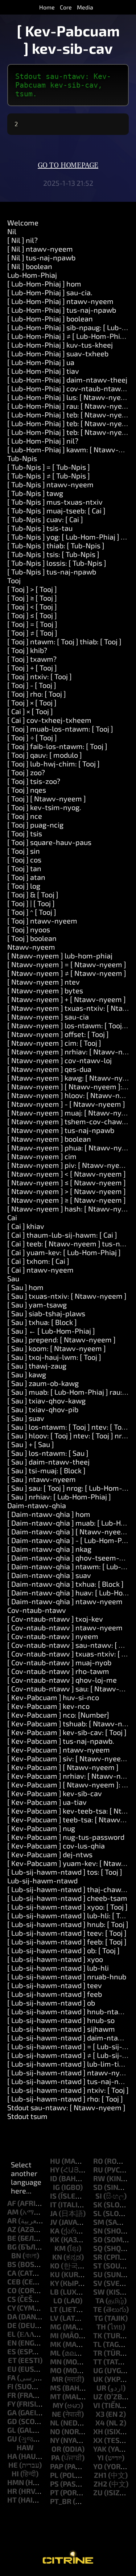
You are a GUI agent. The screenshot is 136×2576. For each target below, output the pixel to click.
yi (100, 2457)
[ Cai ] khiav (26, 1226)
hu (55, 2161)
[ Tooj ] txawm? (32, 659)
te (98, 2309)
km (60, 2248)
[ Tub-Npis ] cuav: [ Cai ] (45, 519)
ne (57, 2414)
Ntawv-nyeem (31, 947)
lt (54, 2309)
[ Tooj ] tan (24, 868)
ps (54, 2484)
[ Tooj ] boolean (32, 938)
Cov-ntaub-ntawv (37, 1610)
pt (54, 2492)
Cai (12, 1217)
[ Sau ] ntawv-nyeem (42, 1479)
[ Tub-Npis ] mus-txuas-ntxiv (55, 502)
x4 (100, 2423)
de (12, 2325)
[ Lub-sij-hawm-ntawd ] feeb (55, 1994)
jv (54, 2222)
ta (100, 2300)
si (99, 2196)
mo (56, 2370)
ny (55, 2440)
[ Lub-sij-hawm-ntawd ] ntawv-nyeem (71, 2072)
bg (12, 2247)
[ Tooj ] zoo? (26, 772)
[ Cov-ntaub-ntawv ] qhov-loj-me (62, 1680)
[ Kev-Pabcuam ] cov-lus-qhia (56, 1846)
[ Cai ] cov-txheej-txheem (49, 720)
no (55, 2431)
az (12, 2229)
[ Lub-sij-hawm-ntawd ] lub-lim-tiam (68, 2064)
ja (54, 2213)
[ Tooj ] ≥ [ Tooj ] (32, 598)
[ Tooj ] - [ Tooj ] (32, 685)
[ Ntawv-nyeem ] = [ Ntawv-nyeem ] (67, 964)
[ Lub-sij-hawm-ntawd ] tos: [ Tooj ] (65, 1872)
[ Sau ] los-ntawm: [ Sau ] (48, 1453)
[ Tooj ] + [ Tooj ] (32, 668)
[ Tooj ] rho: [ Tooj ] (37, 694)
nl (55, 2423)
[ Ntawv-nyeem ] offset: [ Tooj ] (58, 1034)
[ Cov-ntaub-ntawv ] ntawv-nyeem (65, 1627)
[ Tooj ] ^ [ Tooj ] (32, 912)
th (101, 2327)
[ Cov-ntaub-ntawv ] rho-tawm (58, 1671)
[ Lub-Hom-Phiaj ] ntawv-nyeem (60, 301)
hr (12, 2491)
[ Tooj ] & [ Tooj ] (33, 894)
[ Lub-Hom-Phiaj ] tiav (43, 371)
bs (12, 2264)
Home (47, 7)
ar (12, 2220)
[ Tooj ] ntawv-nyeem (42, 921)
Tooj (14, 580)
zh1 (100, 2475)
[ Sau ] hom (25, 1287)
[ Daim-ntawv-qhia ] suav (49, 1575)
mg (56, 2327)
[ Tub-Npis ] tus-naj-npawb (52, 572)
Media (85, 7)
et (12, 2360)
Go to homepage (68, 165)
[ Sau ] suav (26, 1418)
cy (11, 2308)
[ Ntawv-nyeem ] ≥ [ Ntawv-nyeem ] (67, 1200)
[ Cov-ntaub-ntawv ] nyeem (53, 1636)
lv (54, 2318)
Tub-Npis (22, 458)
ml (55, 2353)
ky (54, 2283)
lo (58, 2300)
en (12, 2343)
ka (55, 2231)
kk (55, 2239)
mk (56, 2344)
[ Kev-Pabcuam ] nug (41, 1828)
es (12, 2351)
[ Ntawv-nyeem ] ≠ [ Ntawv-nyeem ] (67, 973)
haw (25, 2447)
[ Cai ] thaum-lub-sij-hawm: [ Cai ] (62, 1235)
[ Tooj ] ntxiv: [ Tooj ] (40, 676)
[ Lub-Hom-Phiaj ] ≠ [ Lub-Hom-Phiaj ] (69, 336)
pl (54, 2475)
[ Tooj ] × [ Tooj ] (32, 702)
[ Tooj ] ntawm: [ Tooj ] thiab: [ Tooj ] (64, 641)
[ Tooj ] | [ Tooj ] (31, 903)
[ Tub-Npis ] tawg (35, 493)
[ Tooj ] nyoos (29, 929)
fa (11, 2377)
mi (54, 2335)
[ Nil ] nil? (22, 240)
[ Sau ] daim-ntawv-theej (48, 1462)
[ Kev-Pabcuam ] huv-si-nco (53, 1697)
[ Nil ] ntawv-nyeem (40, 249)
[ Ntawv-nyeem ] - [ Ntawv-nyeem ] (66, 1104)
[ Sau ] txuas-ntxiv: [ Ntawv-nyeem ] (67, 1296)
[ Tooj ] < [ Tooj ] (32, 606)
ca (12, 2273)
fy (11, 2404)
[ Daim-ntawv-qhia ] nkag (49, 1549)
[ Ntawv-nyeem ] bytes (45, 990)
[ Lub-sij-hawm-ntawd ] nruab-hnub (67, 1976)
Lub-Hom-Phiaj (32, 275)
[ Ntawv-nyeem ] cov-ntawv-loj (59, 1060)
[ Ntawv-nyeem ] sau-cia (48, 1017)
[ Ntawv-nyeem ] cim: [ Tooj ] (54, 1043)
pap (57, 2466)
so (98, 2239)
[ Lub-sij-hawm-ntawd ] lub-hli (58, 1968)
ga (12, 2412)
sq (98, 2248)
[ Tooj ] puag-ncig (35, 825)
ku (55, 2274)
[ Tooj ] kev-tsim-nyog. (44, 807)
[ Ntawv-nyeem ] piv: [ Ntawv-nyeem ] (71, 1165)
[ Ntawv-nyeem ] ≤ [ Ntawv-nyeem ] (67, 1182)
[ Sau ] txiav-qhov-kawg (46, 1401)
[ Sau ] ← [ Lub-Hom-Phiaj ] (51, 1331)
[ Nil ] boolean (30, 266)
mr (57, 2379)
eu (12, 2369)
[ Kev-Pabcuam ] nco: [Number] (58, 1715)
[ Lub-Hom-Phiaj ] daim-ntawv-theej (67, 380)
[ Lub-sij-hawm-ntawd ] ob (51, 2003)
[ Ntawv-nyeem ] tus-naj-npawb (61, 1130)
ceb (14, 2281)
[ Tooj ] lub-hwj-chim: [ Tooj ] (53, 764)
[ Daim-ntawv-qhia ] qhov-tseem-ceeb (71, 1558)
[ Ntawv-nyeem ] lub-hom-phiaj (60, 956)
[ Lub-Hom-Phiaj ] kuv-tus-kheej (60, 345)
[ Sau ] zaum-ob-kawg (43, 1383)
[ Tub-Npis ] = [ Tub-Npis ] (49, 467)
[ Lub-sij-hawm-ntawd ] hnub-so (61, 2020)
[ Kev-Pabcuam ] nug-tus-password (66, 1837)
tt (98, 2361)
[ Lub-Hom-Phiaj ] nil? (43, 441)
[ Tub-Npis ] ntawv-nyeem (50, 484)
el (11, 2334)
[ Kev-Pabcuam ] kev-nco (48, 1706)
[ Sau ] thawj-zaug (37, 1366)
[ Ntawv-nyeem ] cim (42, 1156)
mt (55, 2396)
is (53, 2196)
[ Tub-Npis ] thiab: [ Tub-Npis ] (56, 545)
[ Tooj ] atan (26, 877)
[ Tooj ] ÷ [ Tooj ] (32, 737)
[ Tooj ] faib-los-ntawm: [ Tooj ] (57, 746)
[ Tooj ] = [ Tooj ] (32, 624)
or (56, 2449)
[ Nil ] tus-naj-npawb (41, 257)
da (12, 2316)
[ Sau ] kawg (27, 1374)
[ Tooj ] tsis (25, 833)
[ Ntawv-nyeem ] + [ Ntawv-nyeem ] (67, 999)
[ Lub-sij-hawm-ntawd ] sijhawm (61, 2029)
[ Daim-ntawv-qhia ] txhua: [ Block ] (65, 1584)
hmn (16, 2482)
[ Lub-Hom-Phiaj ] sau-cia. (50, 292)
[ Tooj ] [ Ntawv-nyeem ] (47, 798)
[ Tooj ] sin (24, 851)
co (12, 2290)
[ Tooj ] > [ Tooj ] (32, 589)
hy (55, 2170)
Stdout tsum (27, 2116)
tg (98, 2318)
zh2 (100, 2484)
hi (15, 2473)
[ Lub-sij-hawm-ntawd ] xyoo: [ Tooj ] (67, 1907)
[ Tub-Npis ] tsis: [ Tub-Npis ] (53, 554)
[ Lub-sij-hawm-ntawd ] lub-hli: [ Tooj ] (70, 1915)
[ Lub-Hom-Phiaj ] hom (44, 284)
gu (12, 2439)
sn (98, 2231)
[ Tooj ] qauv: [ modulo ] (45, 755)
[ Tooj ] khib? (27, 650)
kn (57, 2257)
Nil (12, 231)
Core (66, 7)
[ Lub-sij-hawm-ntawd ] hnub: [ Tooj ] (68, 1924)
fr (12, 2395)
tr (98, 2353)
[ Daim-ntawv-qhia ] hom (49, 1514)
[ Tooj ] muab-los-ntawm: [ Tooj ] (60, 729)
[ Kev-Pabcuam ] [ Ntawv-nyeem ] (63, 1767)
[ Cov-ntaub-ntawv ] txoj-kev (55, 1619)
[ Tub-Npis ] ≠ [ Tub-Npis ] (49, 476)
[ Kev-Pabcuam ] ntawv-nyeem (59, 1750)
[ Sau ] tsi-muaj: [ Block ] (46, 1470)
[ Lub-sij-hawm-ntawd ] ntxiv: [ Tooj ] (68, 2090)
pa (55, 2457)
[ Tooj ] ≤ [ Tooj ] (32, 615)
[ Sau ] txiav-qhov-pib (43, 1409)
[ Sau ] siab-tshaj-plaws (46, 1313)
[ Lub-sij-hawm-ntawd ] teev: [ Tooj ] (67, 1933)
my (58, 2405)
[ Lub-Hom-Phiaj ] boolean (50, 319)
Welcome (23, 223)
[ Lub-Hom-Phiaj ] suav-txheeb (58, 353)
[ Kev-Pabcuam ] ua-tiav (47, 1802)
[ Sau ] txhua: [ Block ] (42, 1322)
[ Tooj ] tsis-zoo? (34, 781)
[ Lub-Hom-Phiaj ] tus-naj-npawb (62, 310)
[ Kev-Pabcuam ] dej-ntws (50, 1854)
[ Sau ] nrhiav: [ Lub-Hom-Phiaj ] (59, 1497)
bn (16, 2255)
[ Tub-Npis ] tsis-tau (40, 528)
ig (56, 2187)
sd (98, 2187)
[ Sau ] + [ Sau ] (31, 1444)
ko (55, 2265)
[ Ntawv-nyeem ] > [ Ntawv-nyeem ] (67, 1191)
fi (10, 2386)
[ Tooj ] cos (24, 860)
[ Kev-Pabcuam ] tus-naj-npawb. (61, 1741)
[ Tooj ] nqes (27, 790)
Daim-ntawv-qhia (37, 1505)
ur (101, 2388)
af (12, 2203)
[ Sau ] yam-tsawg (37, 1305)
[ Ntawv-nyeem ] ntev (44, 982)
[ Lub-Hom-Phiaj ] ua (41, 362)
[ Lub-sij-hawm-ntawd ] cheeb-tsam (67, 1898)
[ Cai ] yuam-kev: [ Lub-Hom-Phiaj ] (64, 1252)
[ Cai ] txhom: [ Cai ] (38, 1261)
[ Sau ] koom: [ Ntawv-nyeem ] (57, 1348)
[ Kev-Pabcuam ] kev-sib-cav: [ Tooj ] (67, 1732)
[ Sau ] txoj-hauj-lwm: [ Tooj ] (54, 1357)
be (12, 2238)
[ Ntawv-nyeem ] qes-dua (49, 1069)
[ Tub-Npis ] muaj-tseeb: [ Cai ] (56, 510)
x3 (100, 2414)
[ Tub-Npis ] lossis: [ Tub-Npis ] (57, 563)
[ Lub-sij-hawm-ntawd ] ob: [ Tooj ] (63, 1950)
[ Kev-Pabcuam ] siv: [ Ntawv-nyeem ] (69, 1758)
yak (100, 2449)
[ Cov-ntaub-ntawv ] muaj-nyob (59, 1662)
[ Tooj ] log (24, 886)
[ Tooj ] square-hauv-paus (49, 842)
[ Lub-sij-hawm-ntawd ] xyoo (55, 1959)
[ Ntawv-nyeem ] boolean (49, 1139)
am (13, 2212)
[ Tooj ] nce (25, 816)
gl (12, 2430)
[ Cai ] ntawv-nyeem (40, 1270)
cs (12, 2299)
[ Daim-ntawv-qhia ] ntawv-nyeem (65, 1601)
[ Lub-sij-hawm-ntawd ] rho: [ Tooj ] (65, 2099)
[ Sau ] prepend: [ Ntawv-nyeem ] (61, 1339)
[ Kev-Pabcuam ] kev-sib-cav (55, 1793)
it (53, 2204)
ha (12, 2456)
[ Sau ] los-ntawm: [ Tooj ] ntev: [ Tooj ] (69, 1427)
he (13, 2465)
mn (56, 2361)
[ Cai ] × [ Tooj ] (30, 711)
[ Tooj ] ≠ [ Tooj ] (32, 633)
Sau (13, 1278)
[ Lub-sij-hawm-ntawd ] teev (55, 1985)
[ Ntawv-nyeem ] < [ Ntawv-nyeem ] (67, 1174)
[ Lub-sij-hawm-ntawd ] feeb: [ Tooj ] (67, 1942)
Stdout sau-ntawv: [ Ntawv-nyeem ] (66, 2107)
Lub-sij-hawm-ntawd (42, 1880)
